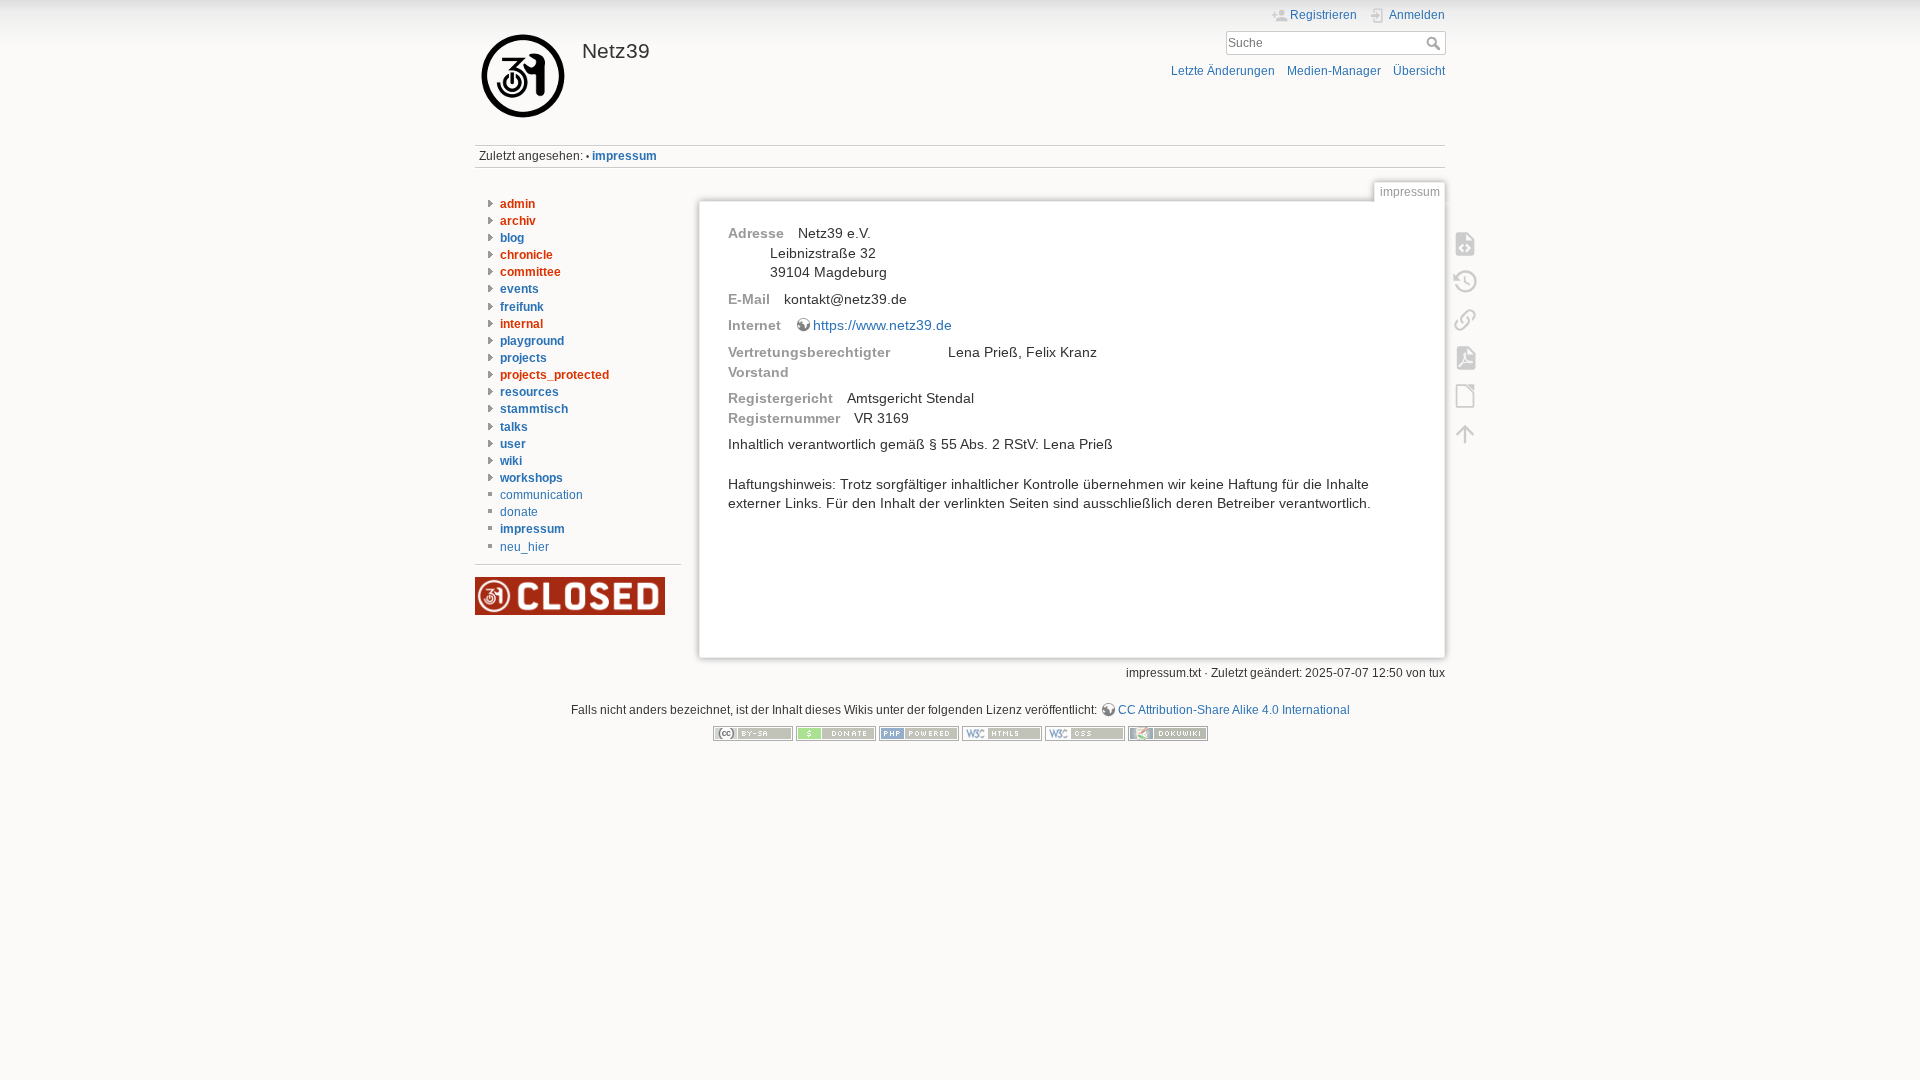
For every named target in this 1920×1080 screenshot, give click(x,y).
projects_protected (554, 375)
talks (514, 427)
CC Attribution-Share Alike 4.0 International (1234, 710)
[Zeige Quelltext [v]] (1465, 244)
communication (541, 495)
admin (517, 204)
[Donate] (836, 733)
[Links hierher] (1465, 320)
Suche (1435, 43)
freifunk (522, 307)
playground (532, 341)
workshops (531, 478)
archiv (518, 221)
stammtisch (534, 409)
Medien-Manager (1334, 71)
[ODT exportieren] (1465, 396)
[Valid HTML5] (1002, 733)
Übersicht (1419, 71)
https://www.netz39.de (882, 325)
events (519, 289)
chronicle (526, 255)
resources (529, 392)
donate (519, 512)
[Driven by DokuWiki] (1168, 733)
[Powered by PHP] (919, 733)
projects (523, 358)
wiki (511, 461)
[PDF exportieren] (1465, 358)
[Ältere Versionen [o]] (1465, 282)
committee (530, 272)
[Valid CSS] (1085, 733)
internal (521, 324)
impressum (624, 156)
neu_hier (524, 547)
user (513, 444)
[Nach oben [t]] (1465, 434)
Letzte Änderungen (1223, 71)
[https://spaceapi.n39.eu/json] (570, 595)
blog (512, 238)
